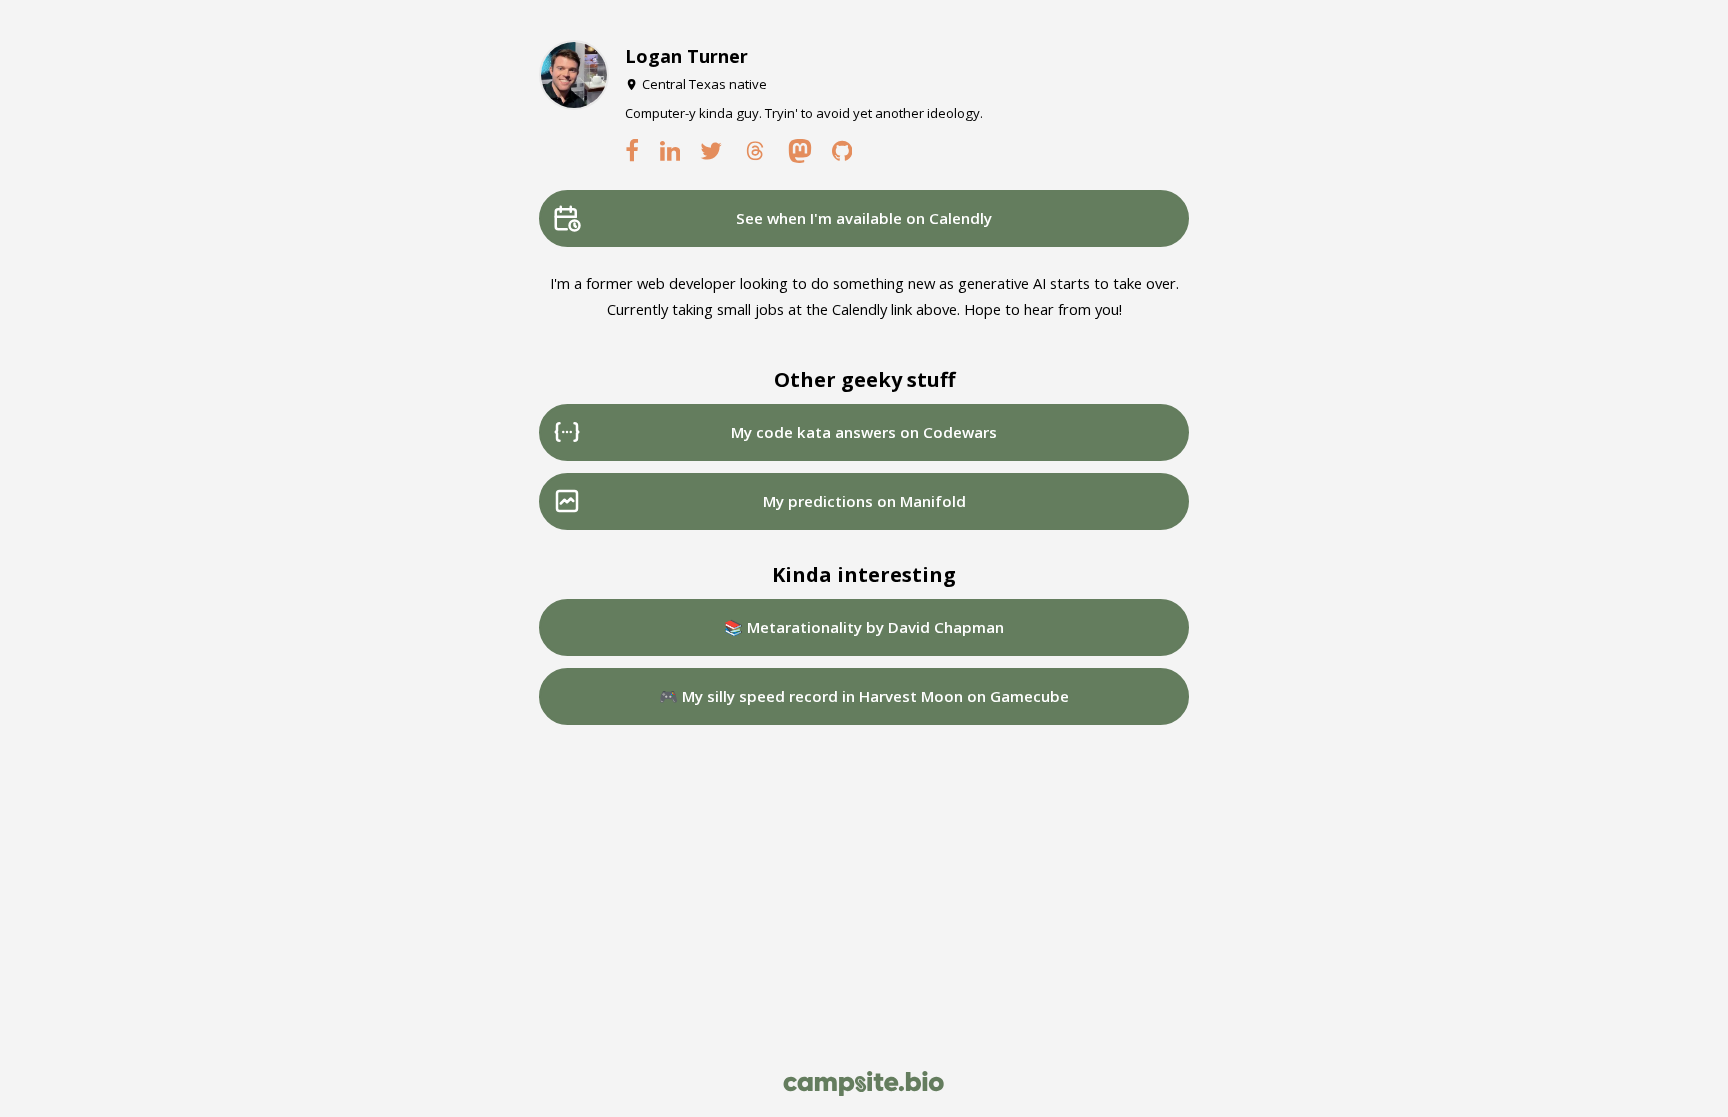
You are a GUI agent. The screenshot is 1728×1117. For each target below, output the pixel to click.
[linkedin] (670, 151)
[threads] (755, 151)
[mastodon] (800, 151)
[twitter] (712, 151)
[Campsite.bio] (863, 1083)
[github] (842, 151)
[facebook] (632, 151)
